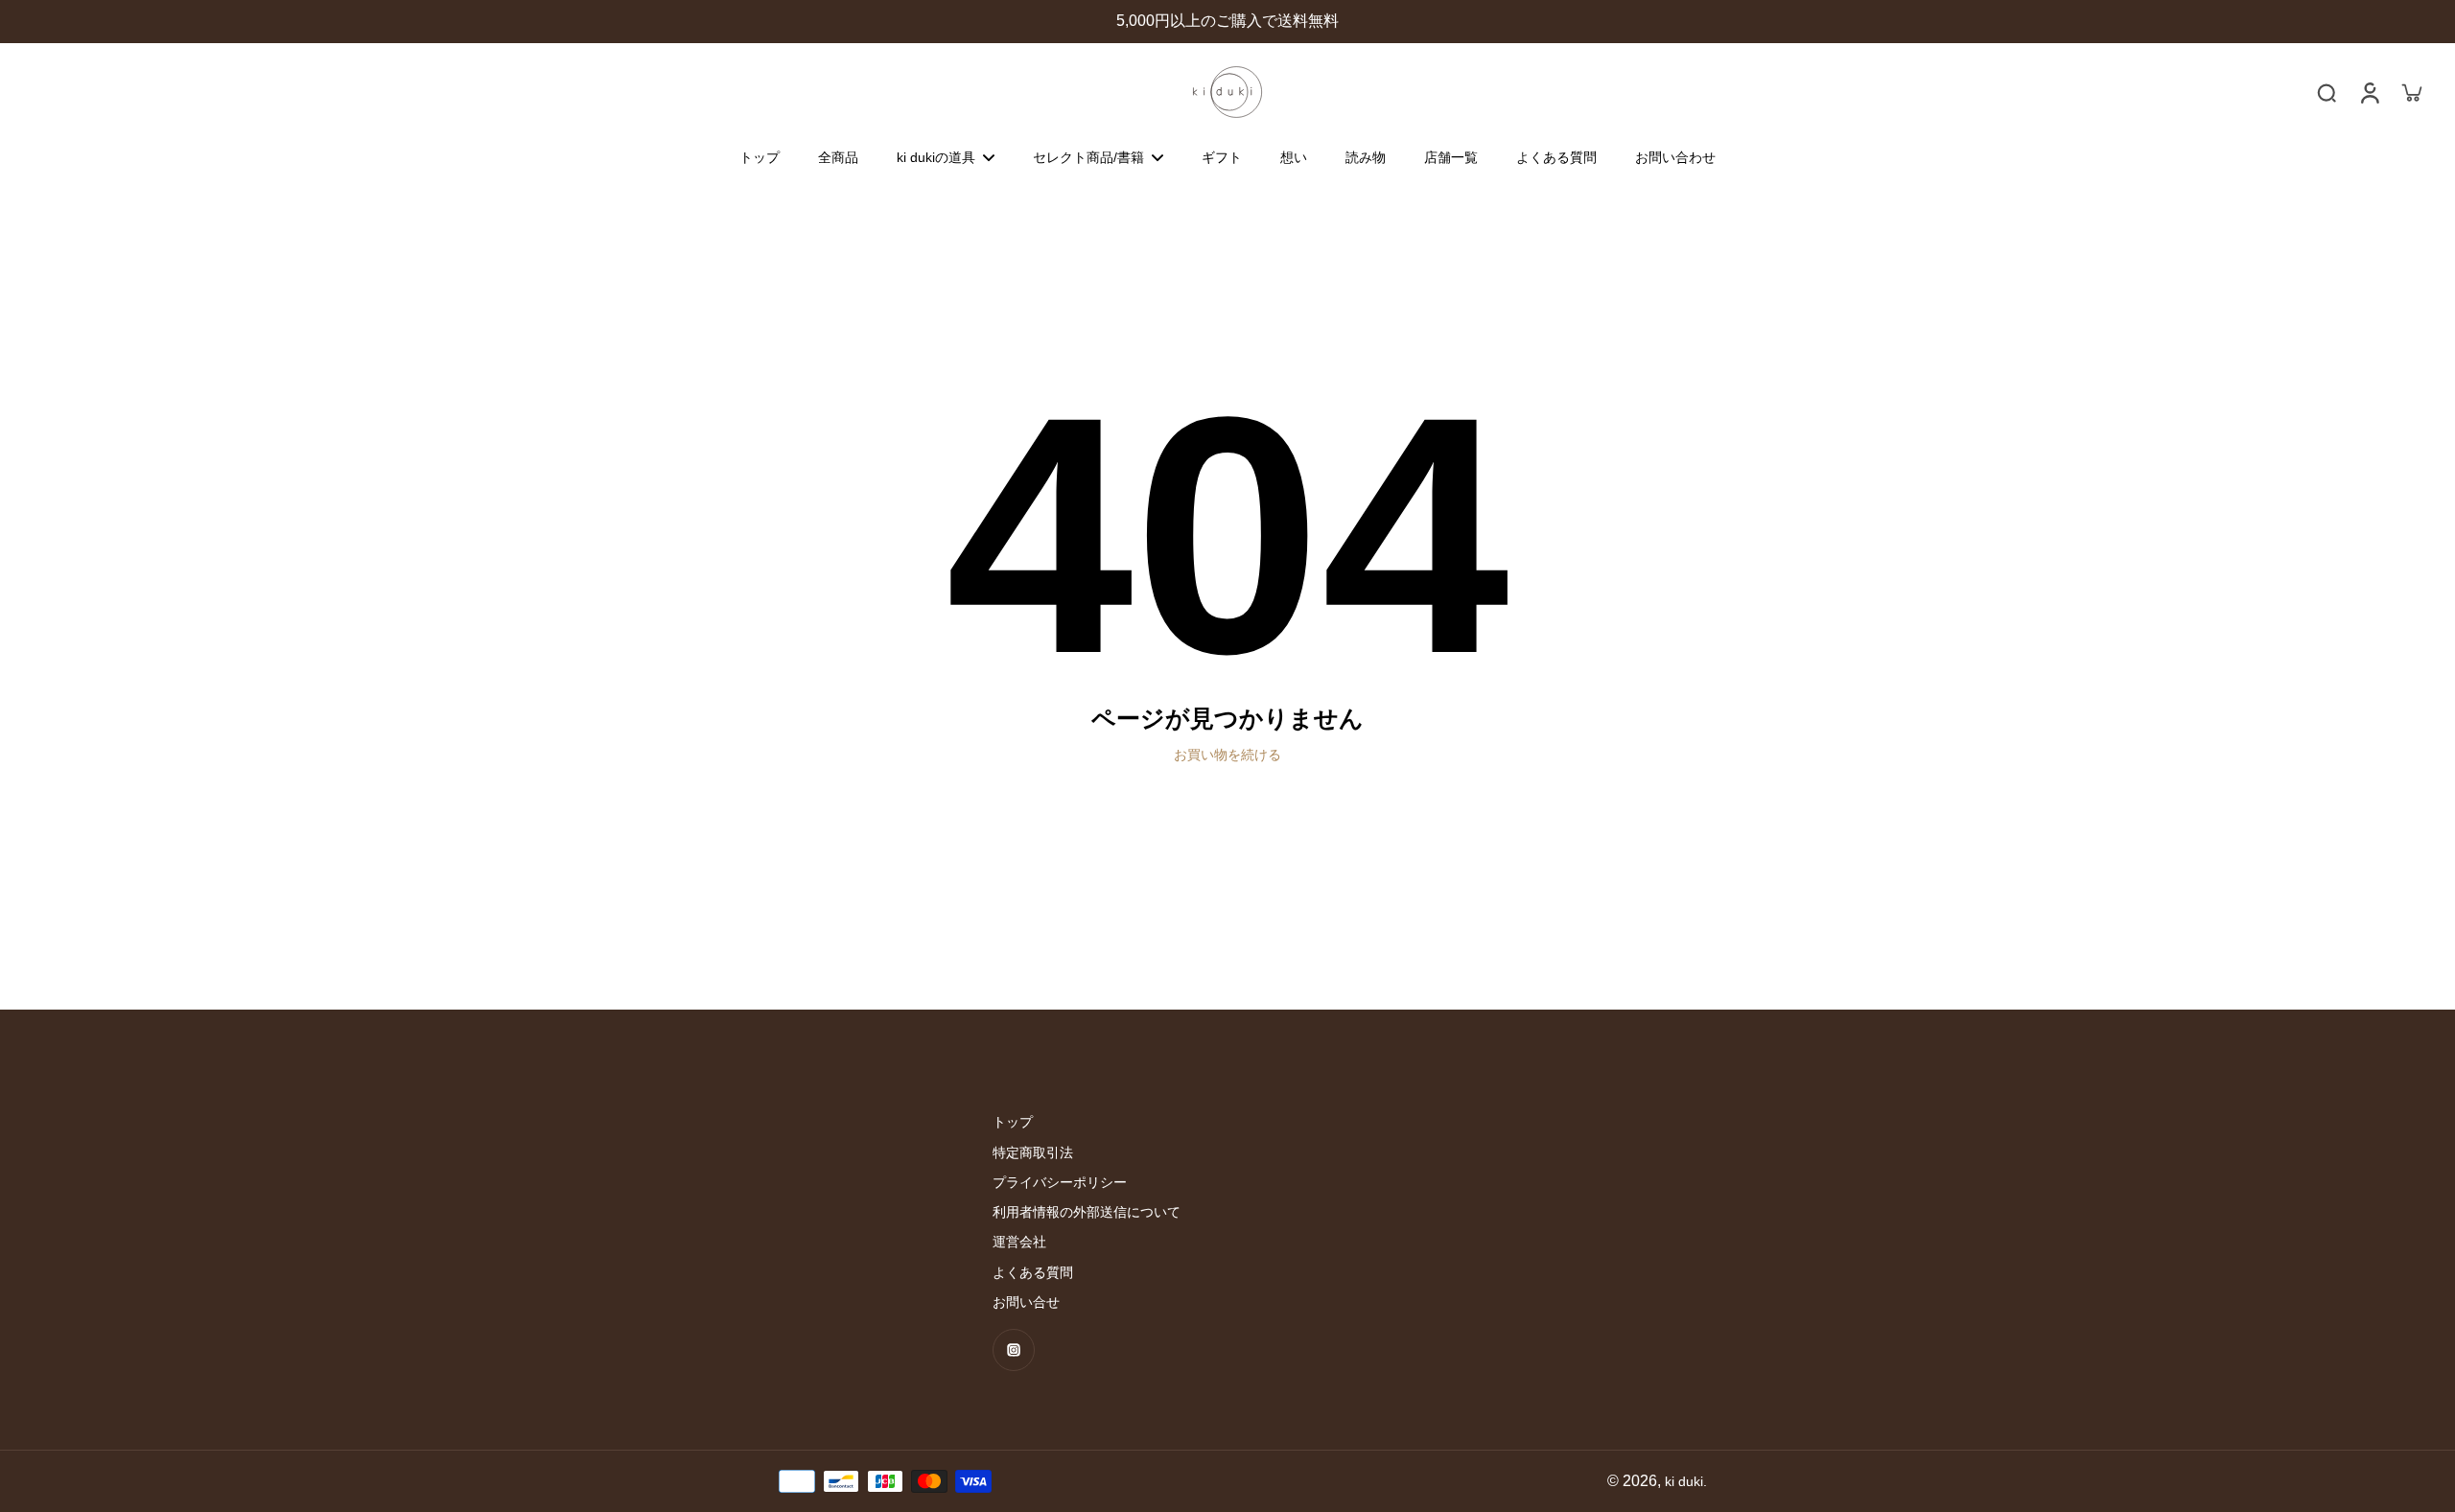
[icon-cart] (2411, 92)
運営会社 (1019, 1242)
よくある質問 (1033, 1272)
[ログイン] (2369, 92)
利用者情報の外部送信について (1087, 1212)
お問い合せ (1026, 1302)
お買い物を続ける (1227, 755)
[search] (2326, 92)
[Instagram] (1014, 1350)
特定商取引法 (1033, 1152)
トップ (1013, 1122)
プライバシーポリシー (1060, 1182)
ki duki (1684, 1481)
